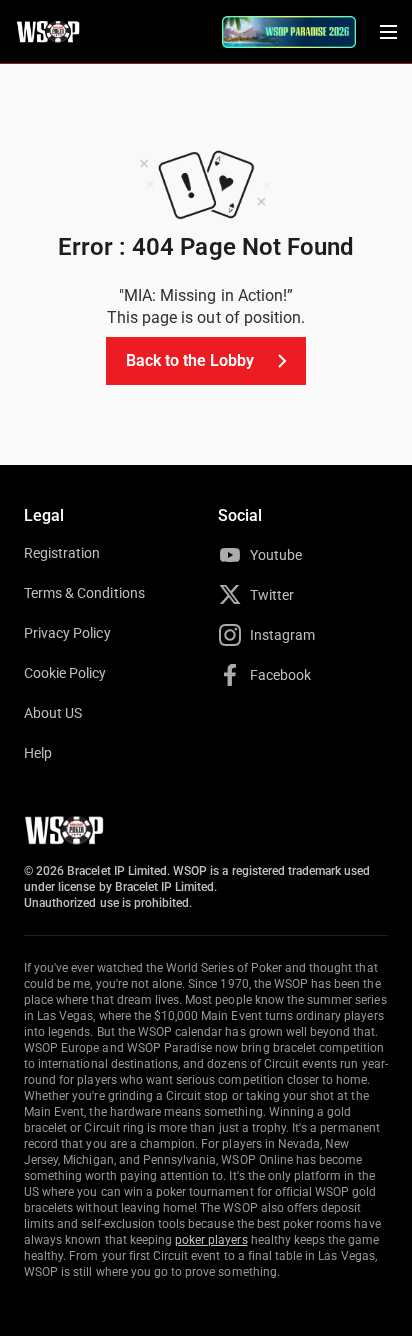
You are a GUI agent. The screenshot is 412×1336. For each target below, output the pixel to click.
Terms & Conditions (84, 593)
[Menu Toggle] (388, 32)
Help (38, 753)
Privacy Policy (67, 633)
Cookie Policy (65, 673)
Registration (62, 553)
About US (53, 713)
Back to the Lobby (190, 360)
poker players (211, 1240)
